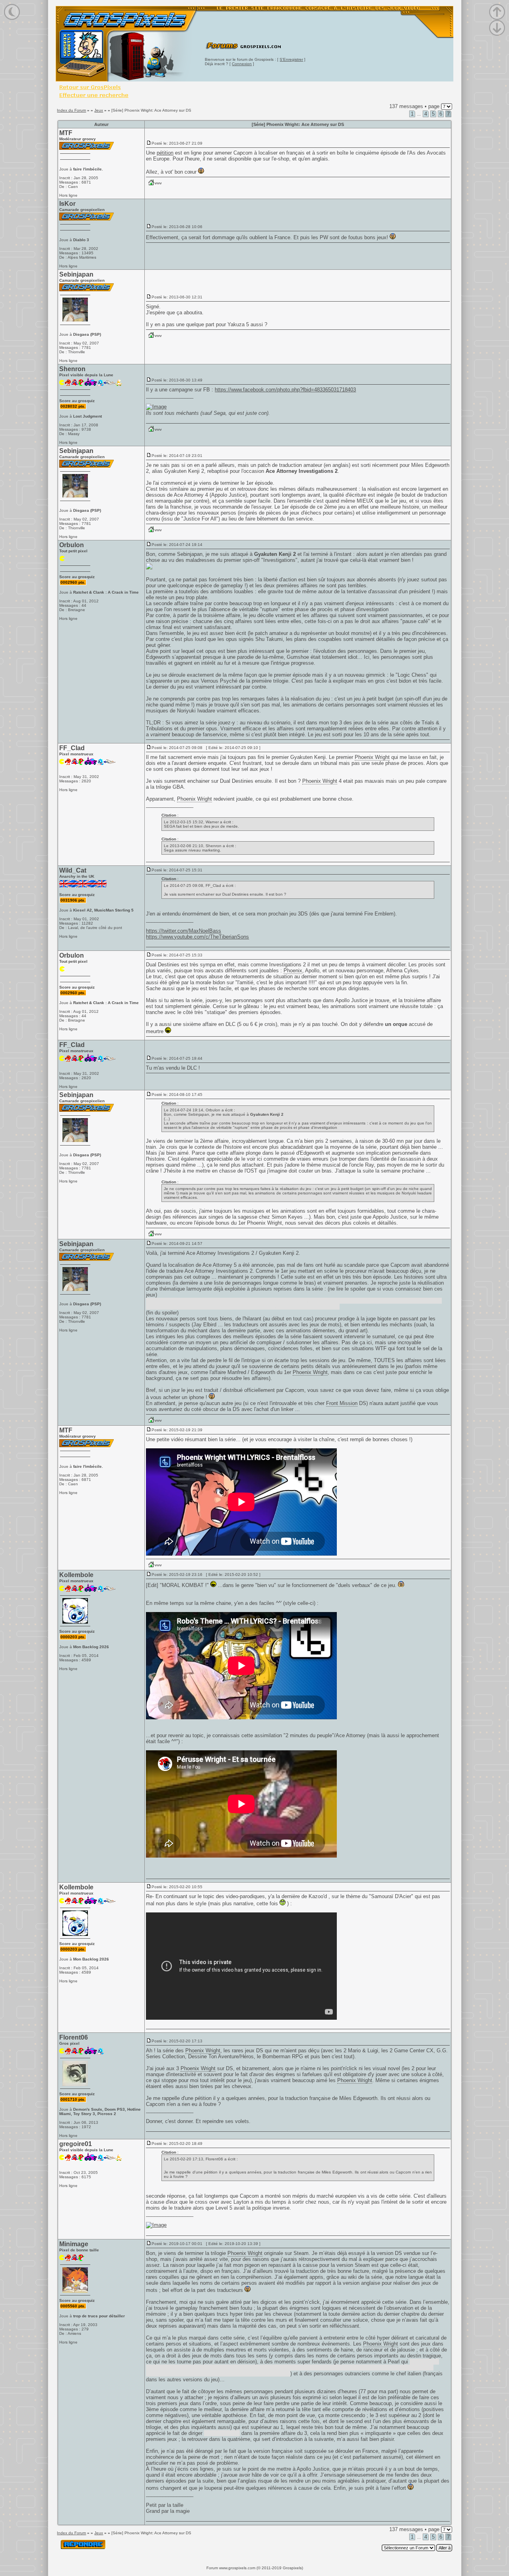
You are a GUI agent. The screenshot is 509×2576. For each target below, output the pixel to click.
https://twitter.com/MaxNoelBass (184, 931)
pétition (165, 153)
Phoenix (293, 971)
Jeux (99, 110)
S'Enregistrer (291, 59)
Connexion (242, 64)
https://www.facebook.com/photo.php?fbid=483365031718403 (285, 390)
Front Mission (342, 1403)
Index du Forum (71, 110)
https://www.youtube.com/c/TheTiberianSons (197, 937)
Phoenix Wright (372, 757)
